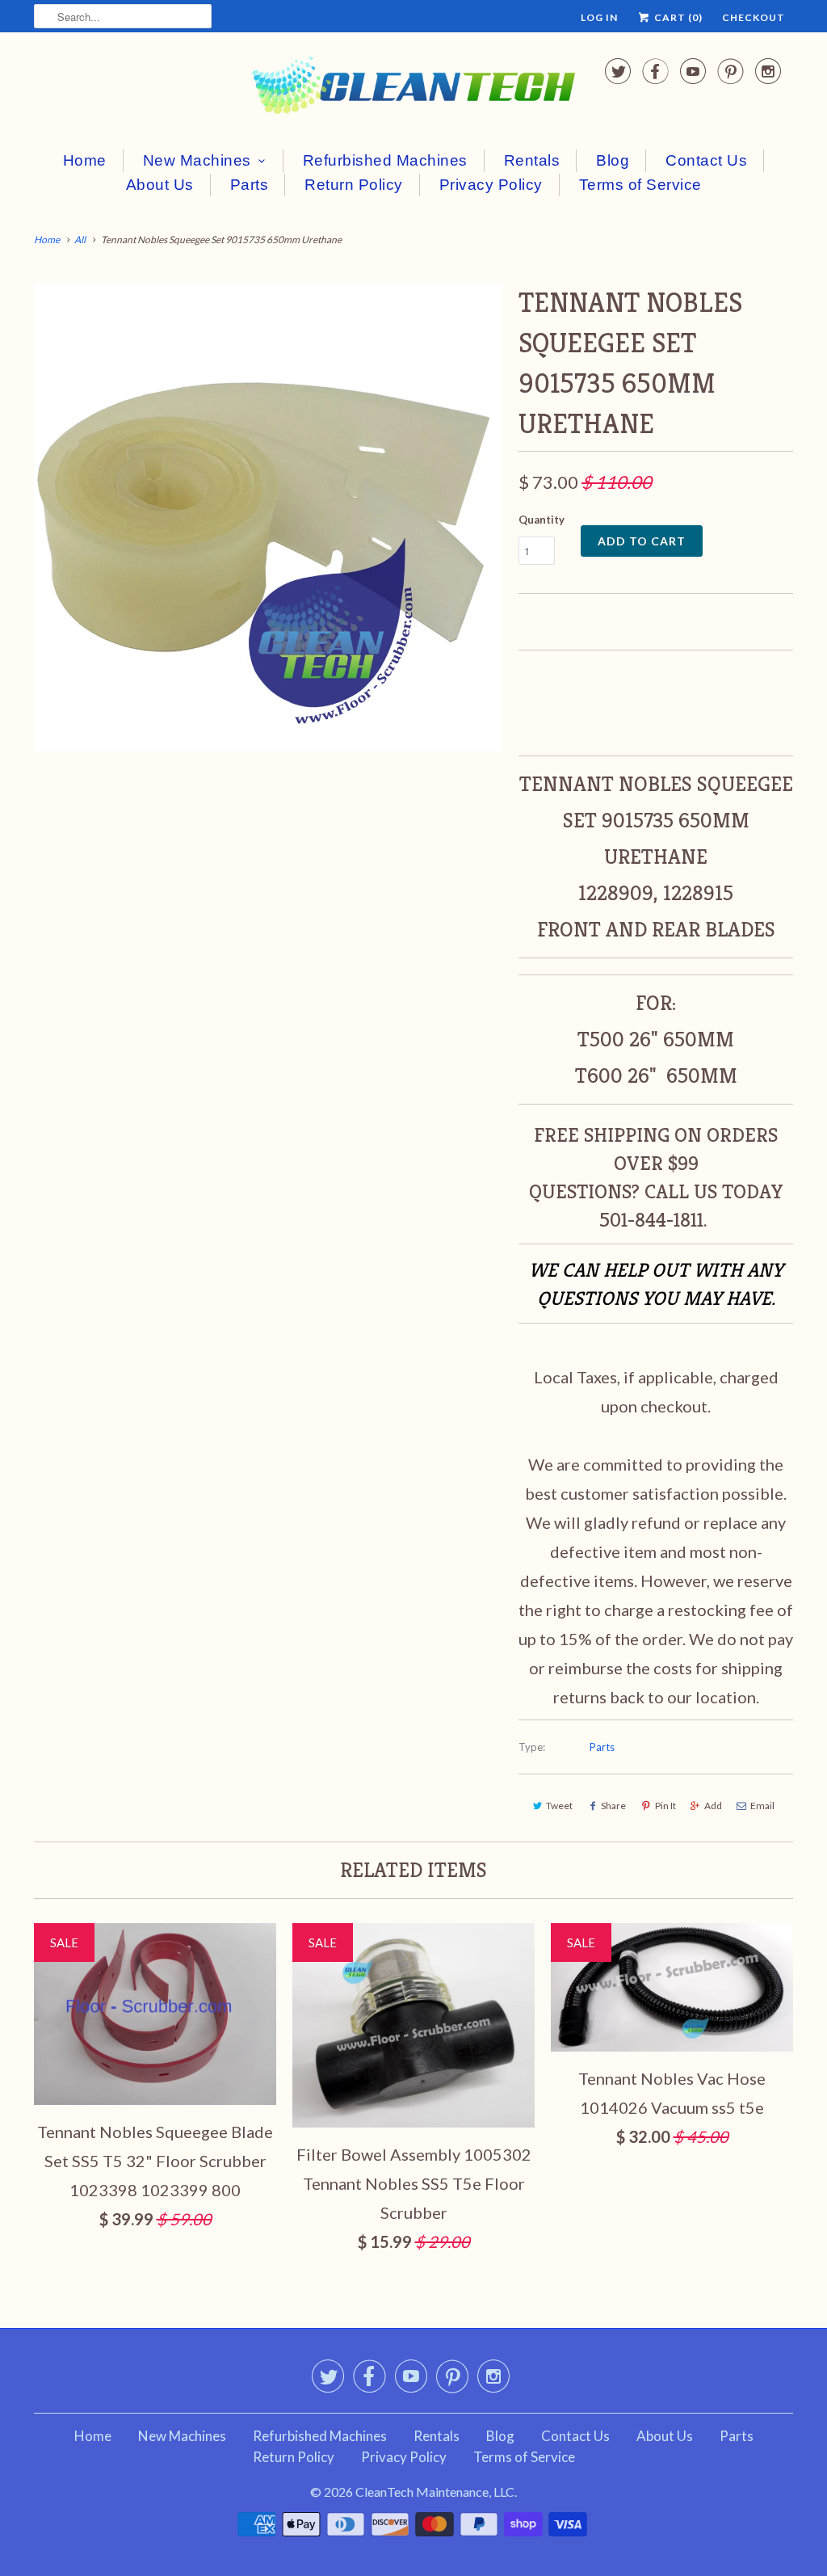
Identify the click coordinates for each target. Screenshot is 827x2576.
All (80, 240)
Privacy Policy (491, 185)
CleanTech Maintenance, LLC (435, 2492)
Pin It (665, 1806)
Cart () (677, 17)
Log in (599, 17)
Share (613, 1806)
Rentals (532, 160)
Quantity (542, 520)
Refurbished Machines (385, 160)
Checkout (754, 17)
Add (713, 1806)
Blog (613, 160)
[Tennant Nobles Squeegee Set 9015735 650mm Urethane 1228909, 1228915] (268, 517)
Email (762, 1806)
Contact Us (706, 160)
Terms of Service (640, 185)
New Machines (197, 160)
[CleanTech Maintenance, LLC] (413, 88)
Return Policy (354, 185)
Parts (250, 185)
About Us (160, 185)
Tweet (559, 1806)
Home (85, 160)
